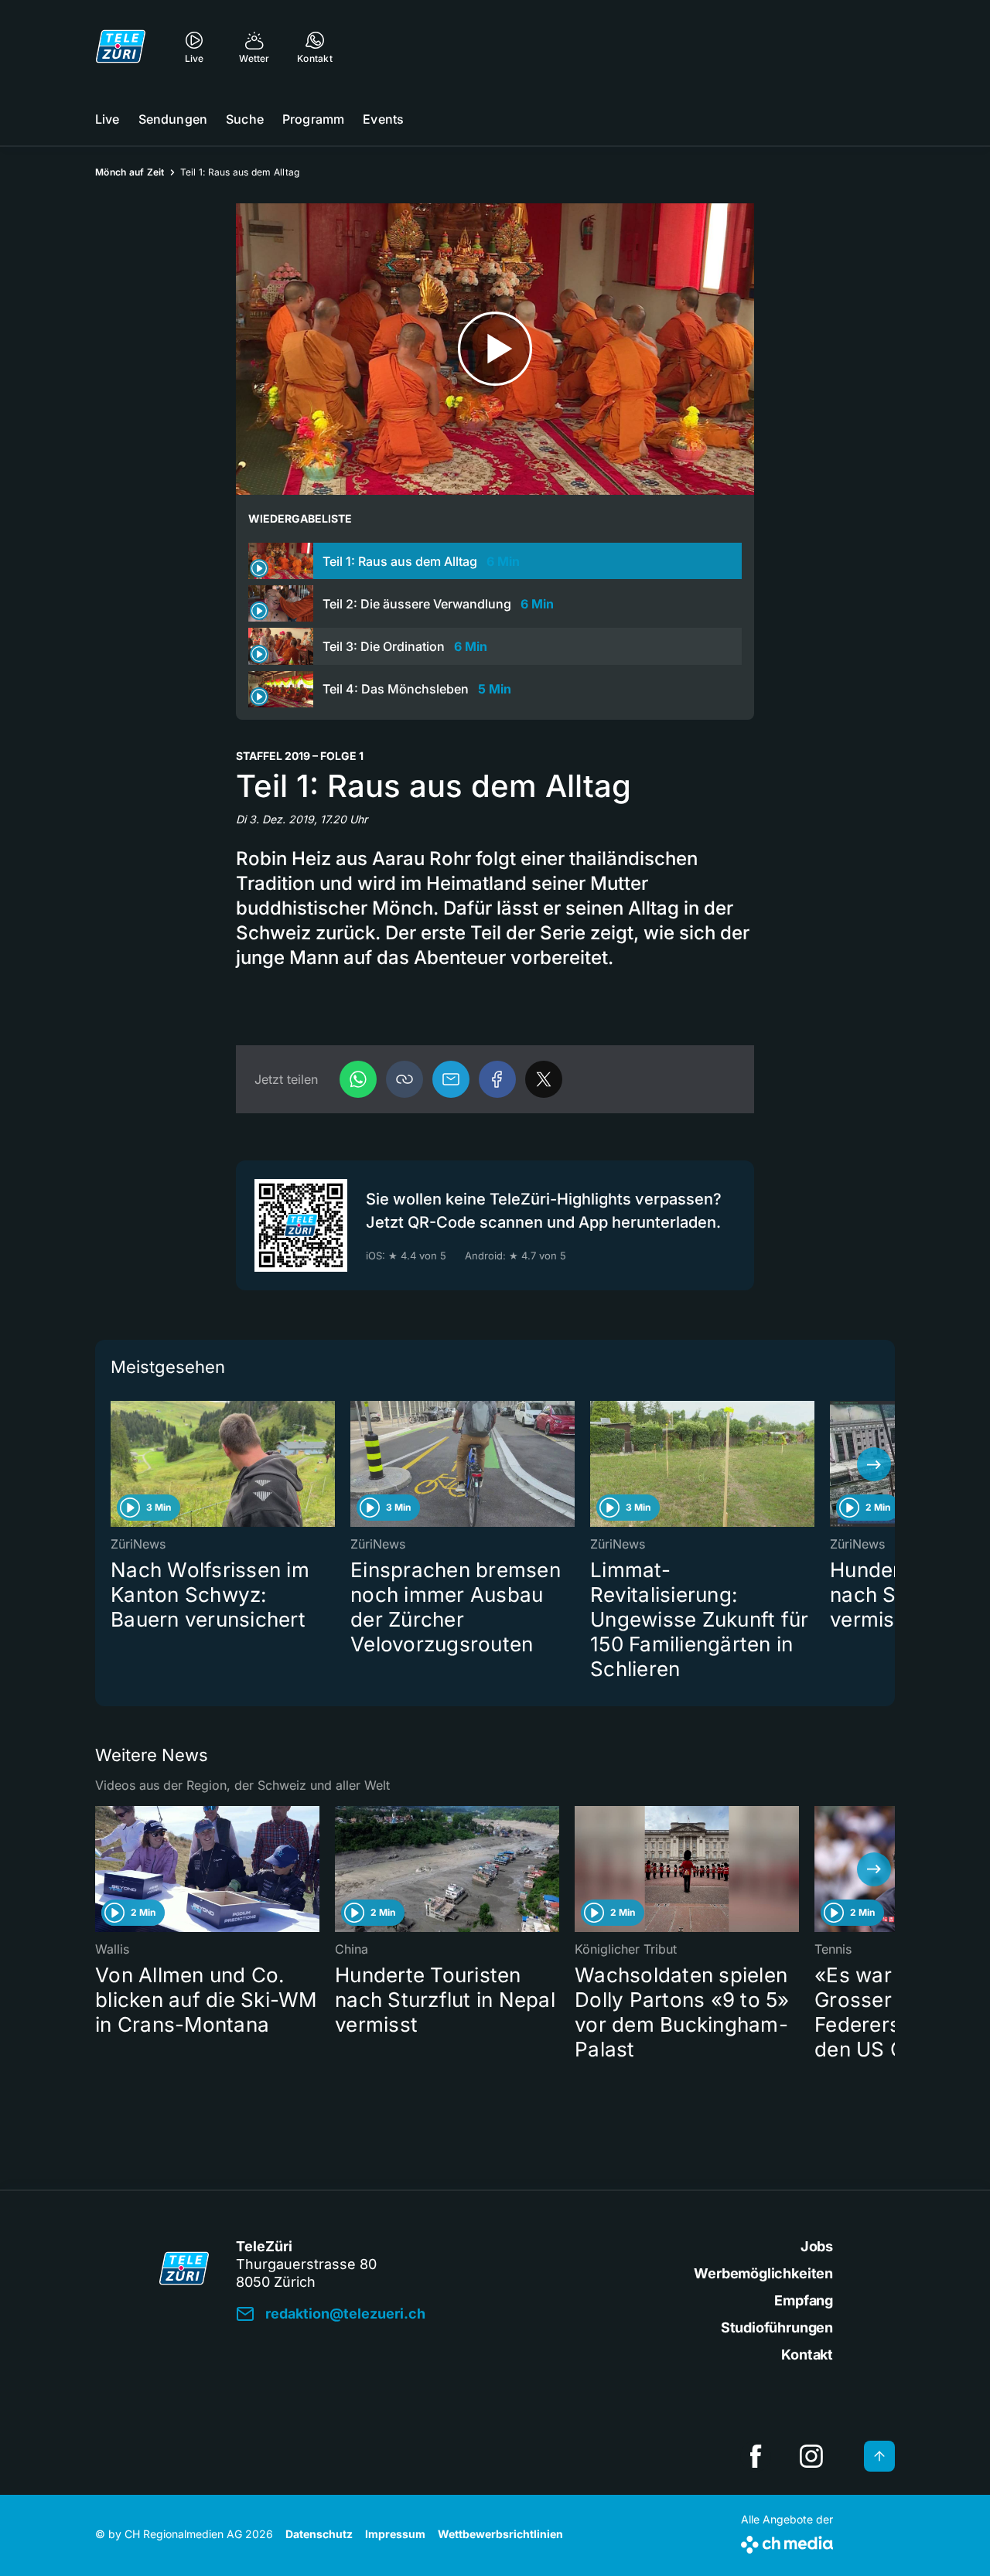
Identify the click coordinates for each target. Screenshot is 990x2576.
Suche (245, 119)
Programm (313, 119)
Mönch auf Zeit (130, 172)
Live (108, 119)
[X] (544, 1079)
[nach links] (116, 1464)
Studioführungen (777, 2327)
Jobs (817, 2246)
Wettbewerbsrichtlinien (500, 2534)
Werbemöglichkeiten (763, 2273)
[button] (405, 1079)
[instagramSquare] (811, 2456)
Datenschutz (319, 2534)
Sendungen (173, 119)
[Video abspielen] (495, 349)
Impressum (395, 2534)
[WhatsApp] (358, 1079)
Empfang (804, 2300)
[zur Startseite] (121, 46)
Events (383, 119)
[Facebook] (497, 1079)
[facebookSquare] (756, 2456)
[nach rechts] (874, 1464)
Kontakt (807, 2355)
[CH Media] (787, 2542)
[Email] (451, 1079)
